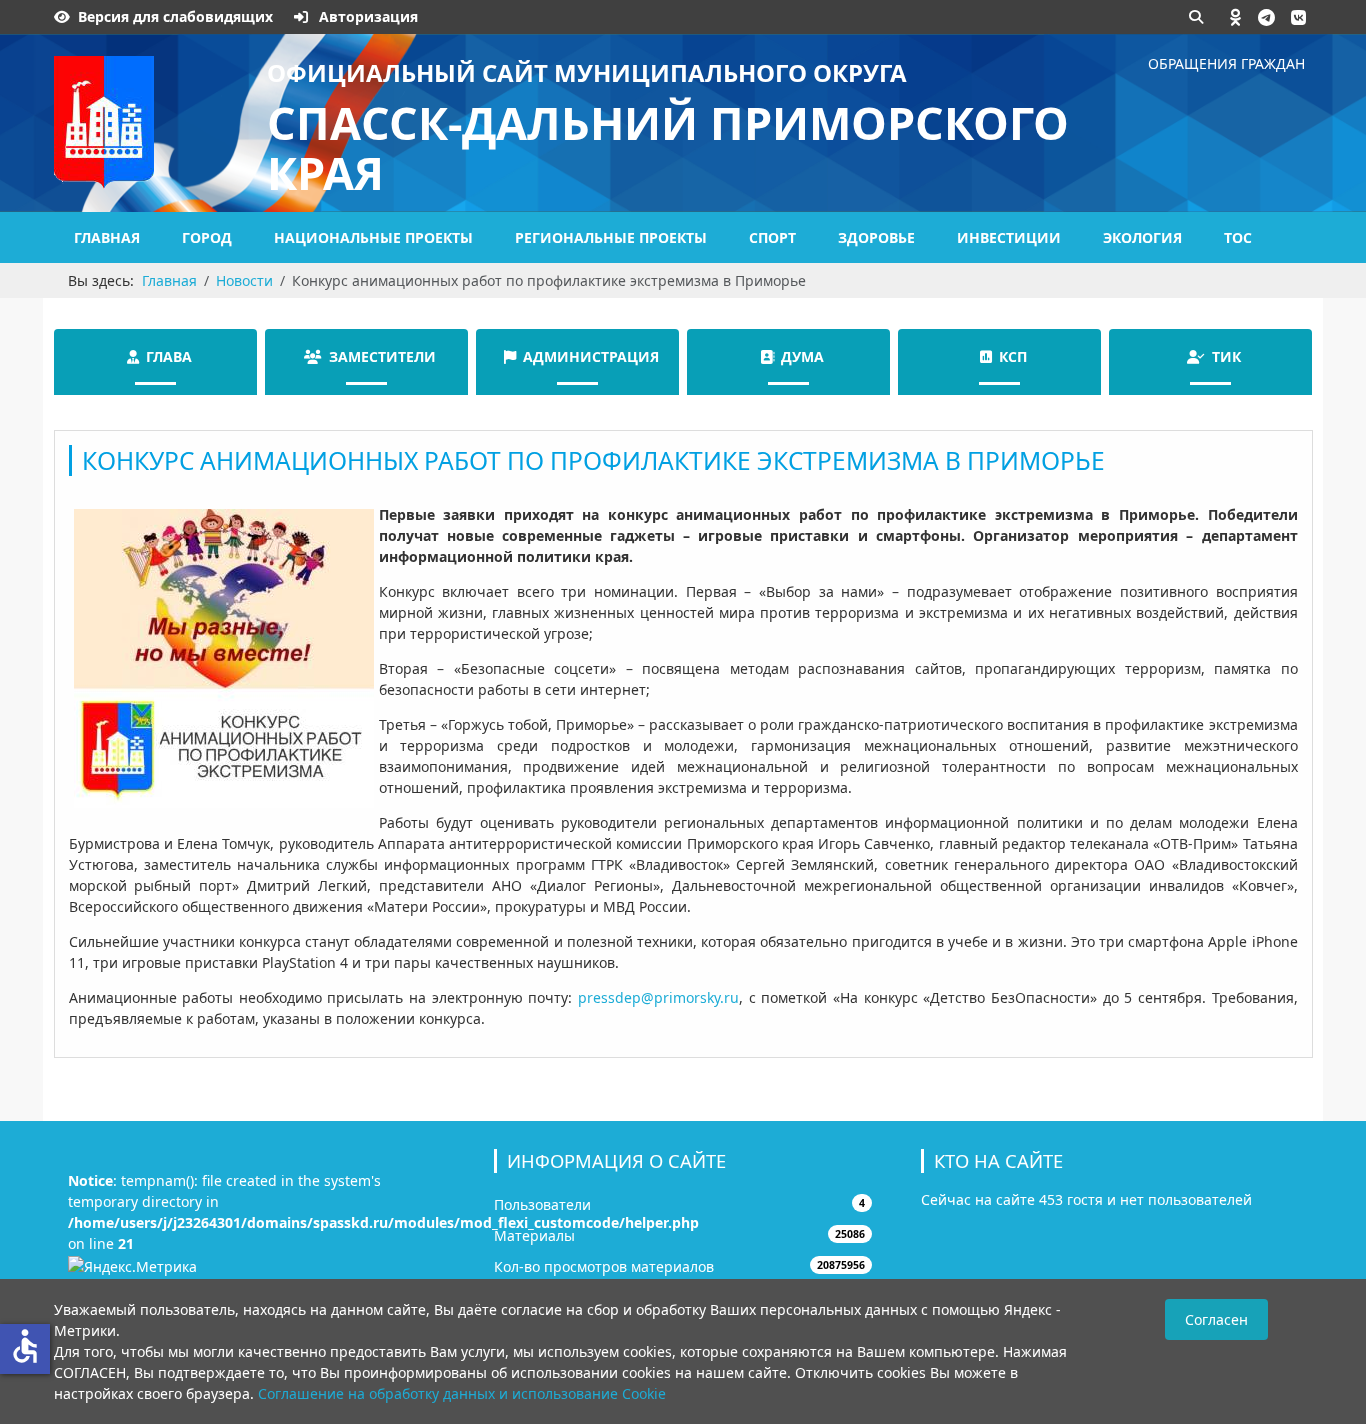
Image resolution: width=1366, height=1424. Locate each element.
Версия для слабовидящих (175, 16)
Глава (169, 356)
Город (207, 237)
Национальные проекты (373, 237)
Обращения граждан (1226, 63)
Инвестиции (1009, 237)
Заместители (382, 356)
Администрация (591, 356)
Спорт (772, 237)
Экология (1142, 237)
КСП (1013, 356)
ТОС (1238, 237)
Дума (802, 356)
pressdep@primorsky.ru (658, 997)
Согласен (1216, 1319)
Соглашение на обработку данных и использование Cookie (462, 1393)
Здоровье (876, 237)
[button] (1236, 17)
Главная (107, 237)
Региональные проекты (611, 237)
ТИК (1226, 356)
